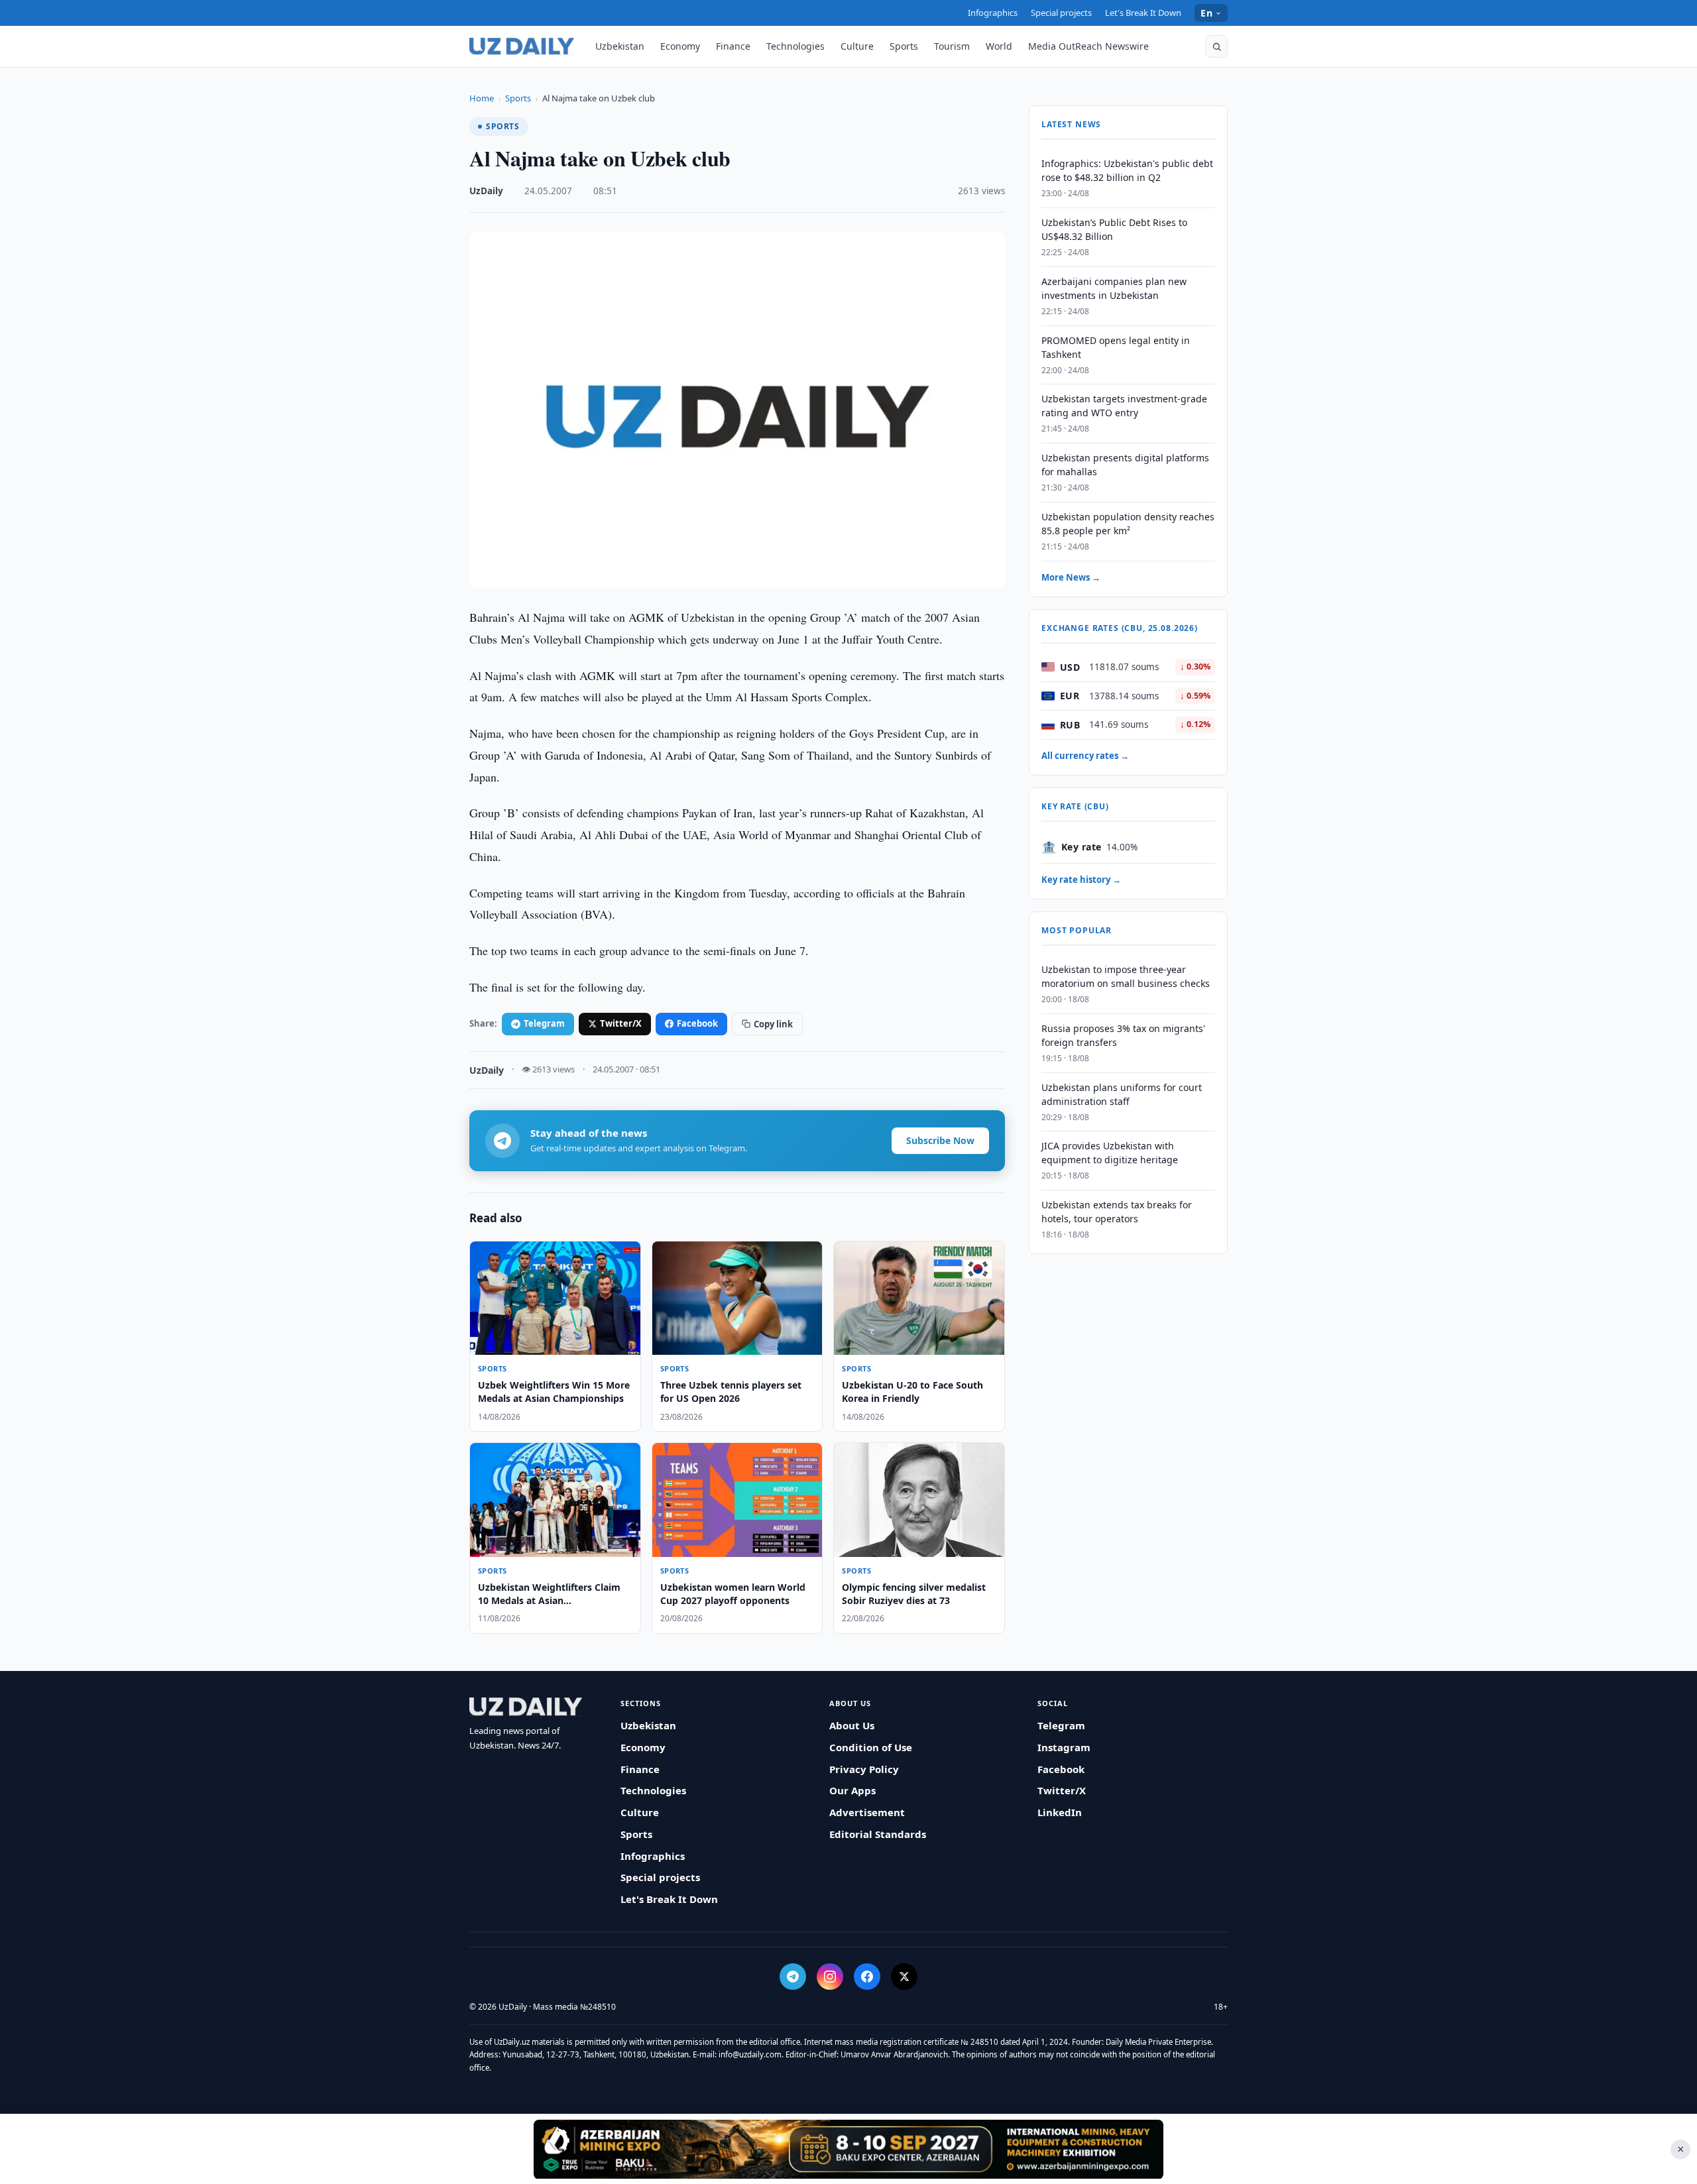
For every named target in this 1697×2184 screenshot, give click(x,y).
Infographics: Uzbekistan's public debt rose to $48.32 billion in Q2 (1127, 170)
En (1206, 13)
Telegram (544, 1023)
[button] (1216, 46)
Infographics (993, 13)
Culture (857, 46)
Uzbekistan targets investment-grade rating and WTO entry (1124, 406)
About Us (852, 1725)
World (999, 46)
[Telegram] (793, 1977)
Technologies (795, 46)
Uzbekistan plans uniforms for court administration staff (1122, 1094)
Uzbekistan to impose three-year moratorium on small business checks (1126, 976)
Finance (733, 46)
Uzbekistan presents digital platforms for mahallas (1125, 465)
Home (482, 98)
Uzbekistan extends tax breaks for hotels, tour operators (1117, 1212)
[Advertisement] (848, 2149)
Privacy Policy (864, 1769)
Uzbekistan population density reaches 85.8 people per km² (1128, 524)
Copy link (773, 1024)
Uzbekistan (620, 46)
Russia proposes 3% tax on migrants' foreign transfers (1123, 1035)
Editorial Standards (878, 1834)
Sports (904, 46)
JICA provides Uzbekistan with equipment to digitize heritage (1110, 1153)
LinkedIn (1060, 1812)
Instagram (1064, 1747)
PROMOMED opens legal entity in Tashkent (1116, 347)
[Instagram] (830, 1977)
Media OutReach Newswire (1088, 46)
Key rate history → (1081, 880)
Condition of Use (871, 1747)
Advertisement (867, 1812)
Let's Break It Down (1143, 13)
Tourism (952, 46)
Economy (680, 46)
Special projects (1061, 13)
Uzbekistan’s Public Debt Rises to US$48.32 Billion (1114, 229)
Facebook (697, 1023)
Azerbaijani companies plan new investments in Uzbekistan (1114, 288)
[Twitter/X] (904, 1977)
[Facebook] (867, 1977)
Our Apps (852, 1790)
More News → (1071, 577)
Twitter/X (621, 1023)
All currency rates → (1085, 756)
